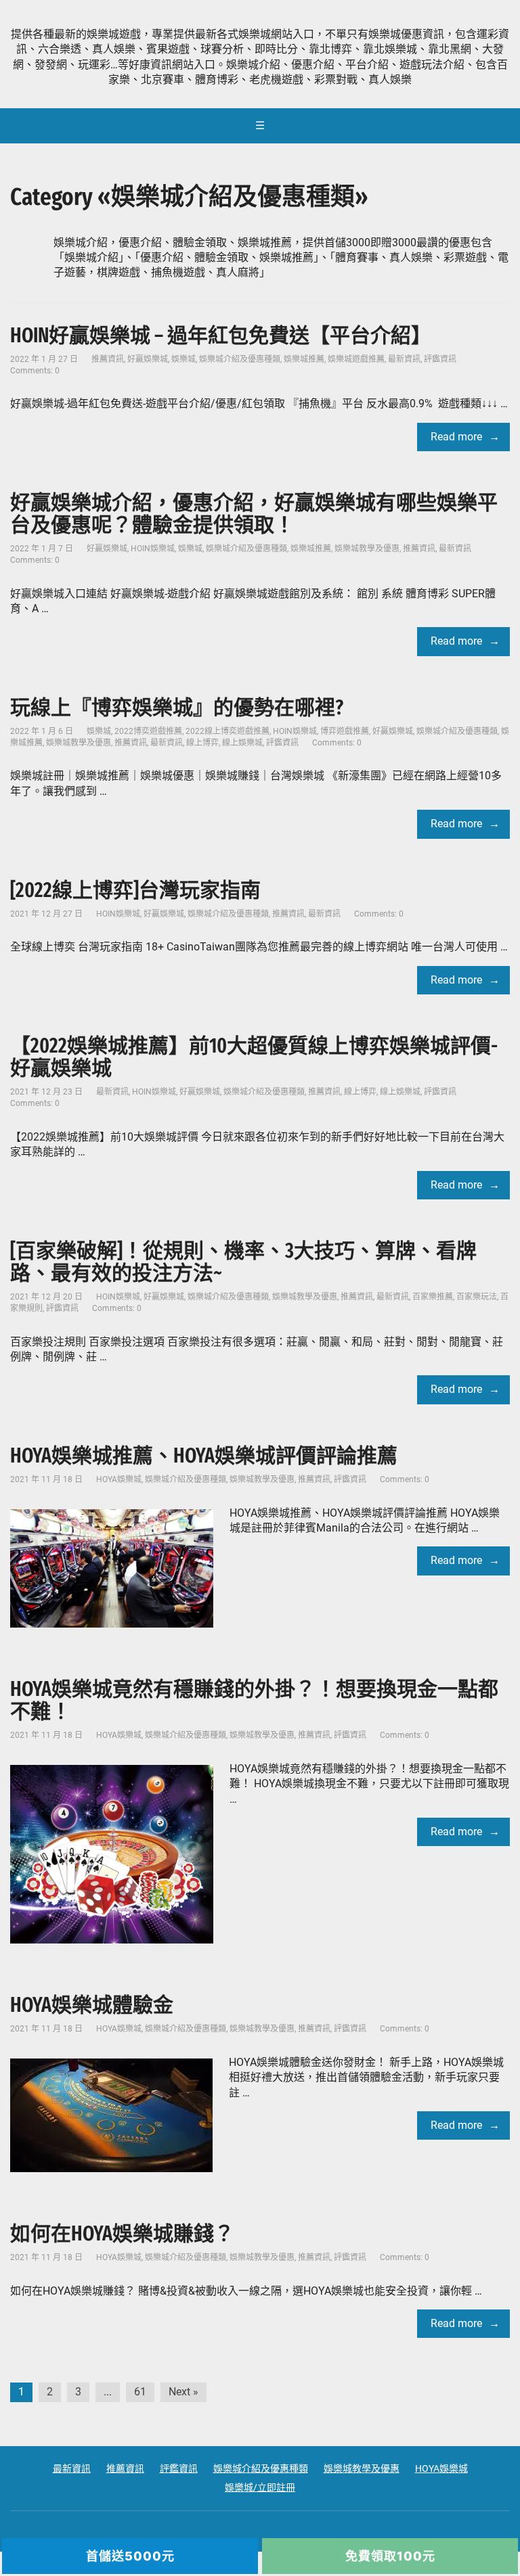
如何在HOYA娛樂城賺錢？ (122, 2234)
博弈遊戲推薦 (345, 731)
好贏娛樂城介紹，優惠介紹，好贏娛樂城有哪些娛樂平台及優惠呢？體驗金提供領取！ (254, 514)
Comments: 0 (35, 371)
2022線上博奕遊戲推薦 (227, 731)
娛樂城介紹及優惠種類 (240, 359)
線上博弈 (202, 743)
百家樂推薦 (433, 1297)
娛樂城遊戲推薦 (356, 359)
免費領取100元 (390, 2556)
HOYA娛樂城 (119, 1479)
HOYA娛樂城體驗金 (92, 2005)
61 (140, 2392)
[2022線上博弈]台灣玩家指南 (135, 890)
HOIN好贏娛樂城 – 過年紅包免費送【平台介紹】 (221, 336)
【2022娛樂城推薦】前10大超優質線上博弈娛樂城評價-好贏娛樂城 (254, 1057)
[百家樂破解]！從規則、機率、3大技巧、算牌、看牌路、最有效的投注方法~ (243, 1262)
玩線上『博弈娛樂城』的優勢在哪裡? (177, 708)
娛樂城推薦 (304, 359)
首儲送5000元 (130, 2556)
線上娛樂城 (242, 743)
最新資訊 (404, 359)
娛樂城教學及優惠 (367, 549)
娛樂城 (183, 359)
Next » (183, 2392)
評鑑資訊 (440, 359)
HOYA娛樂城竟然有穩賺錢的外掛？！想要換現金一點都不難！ (254, 1700)
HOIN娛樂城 (153, 549)
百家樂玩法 (477, 1297)
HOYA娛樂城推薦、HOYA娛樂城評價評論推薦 (204, 1456)
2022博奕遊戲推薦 (148, 731)
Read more (456, 437)
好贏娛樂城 (148, 359)
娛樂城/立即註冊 (260, 2487)
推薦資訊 (108, 359)
